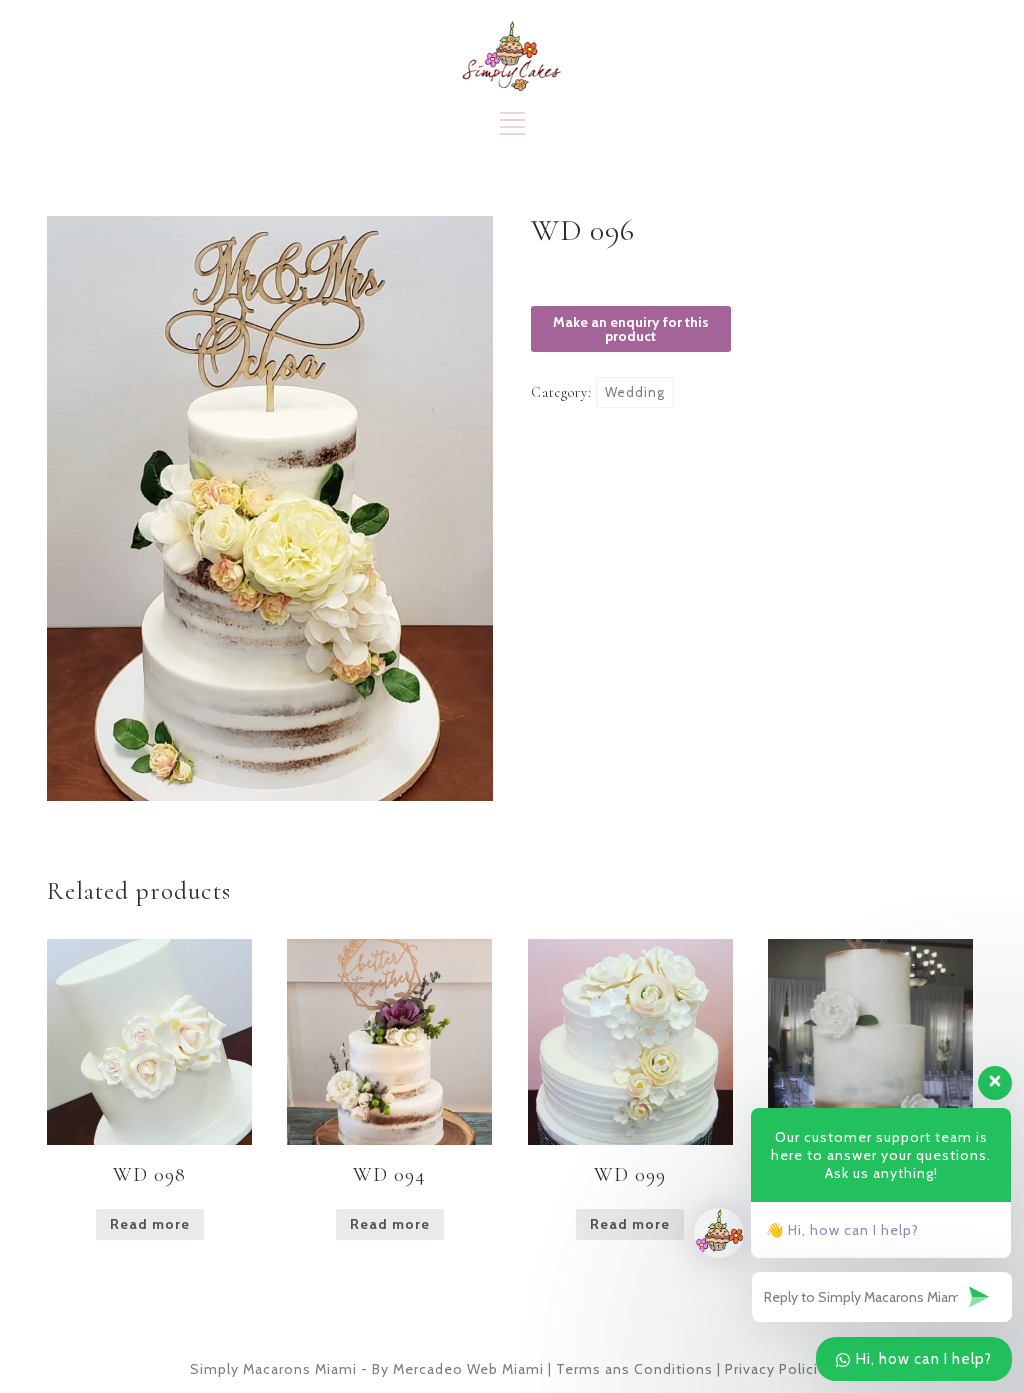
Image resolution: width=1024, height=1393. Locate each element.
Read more (150, 1224)
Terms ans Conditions (634, 1369)
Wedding (635, 392)
